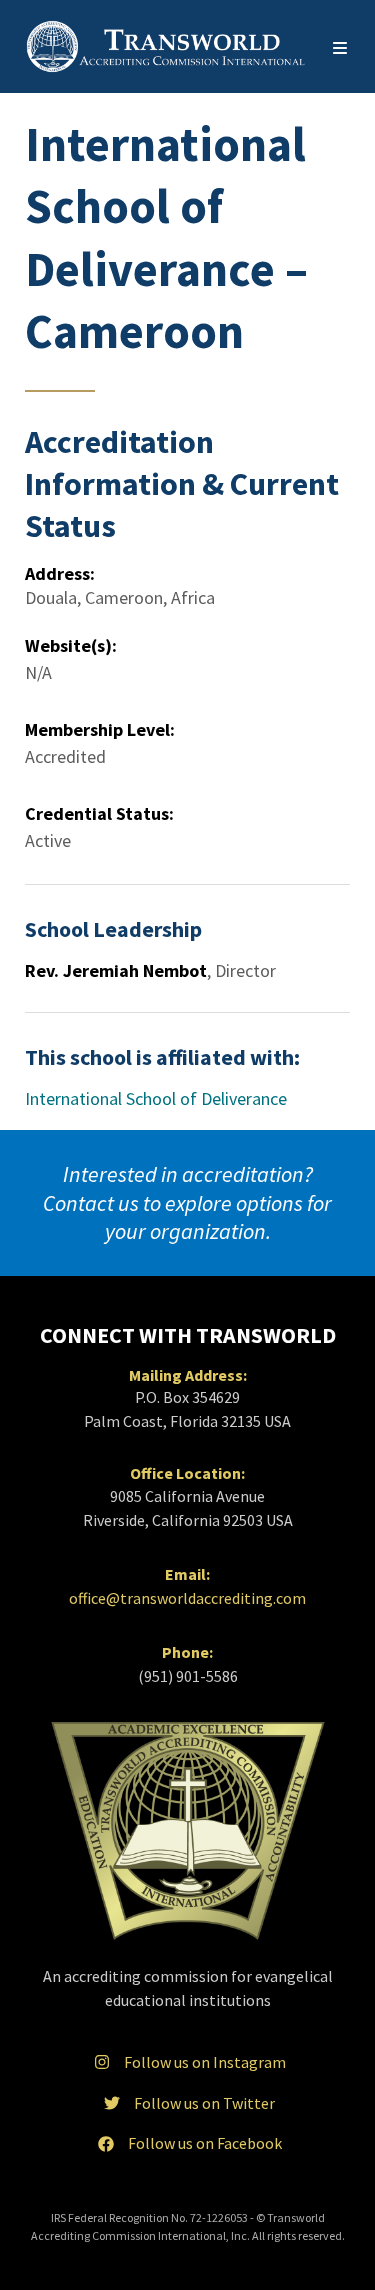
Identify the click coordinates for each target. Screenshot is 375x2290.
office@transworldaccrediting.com (187, 1598)
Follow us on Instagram (205, 2062)
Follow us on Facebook (205, 2143)
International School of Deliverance (156, 1098)
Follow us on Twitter (204, 2103)
